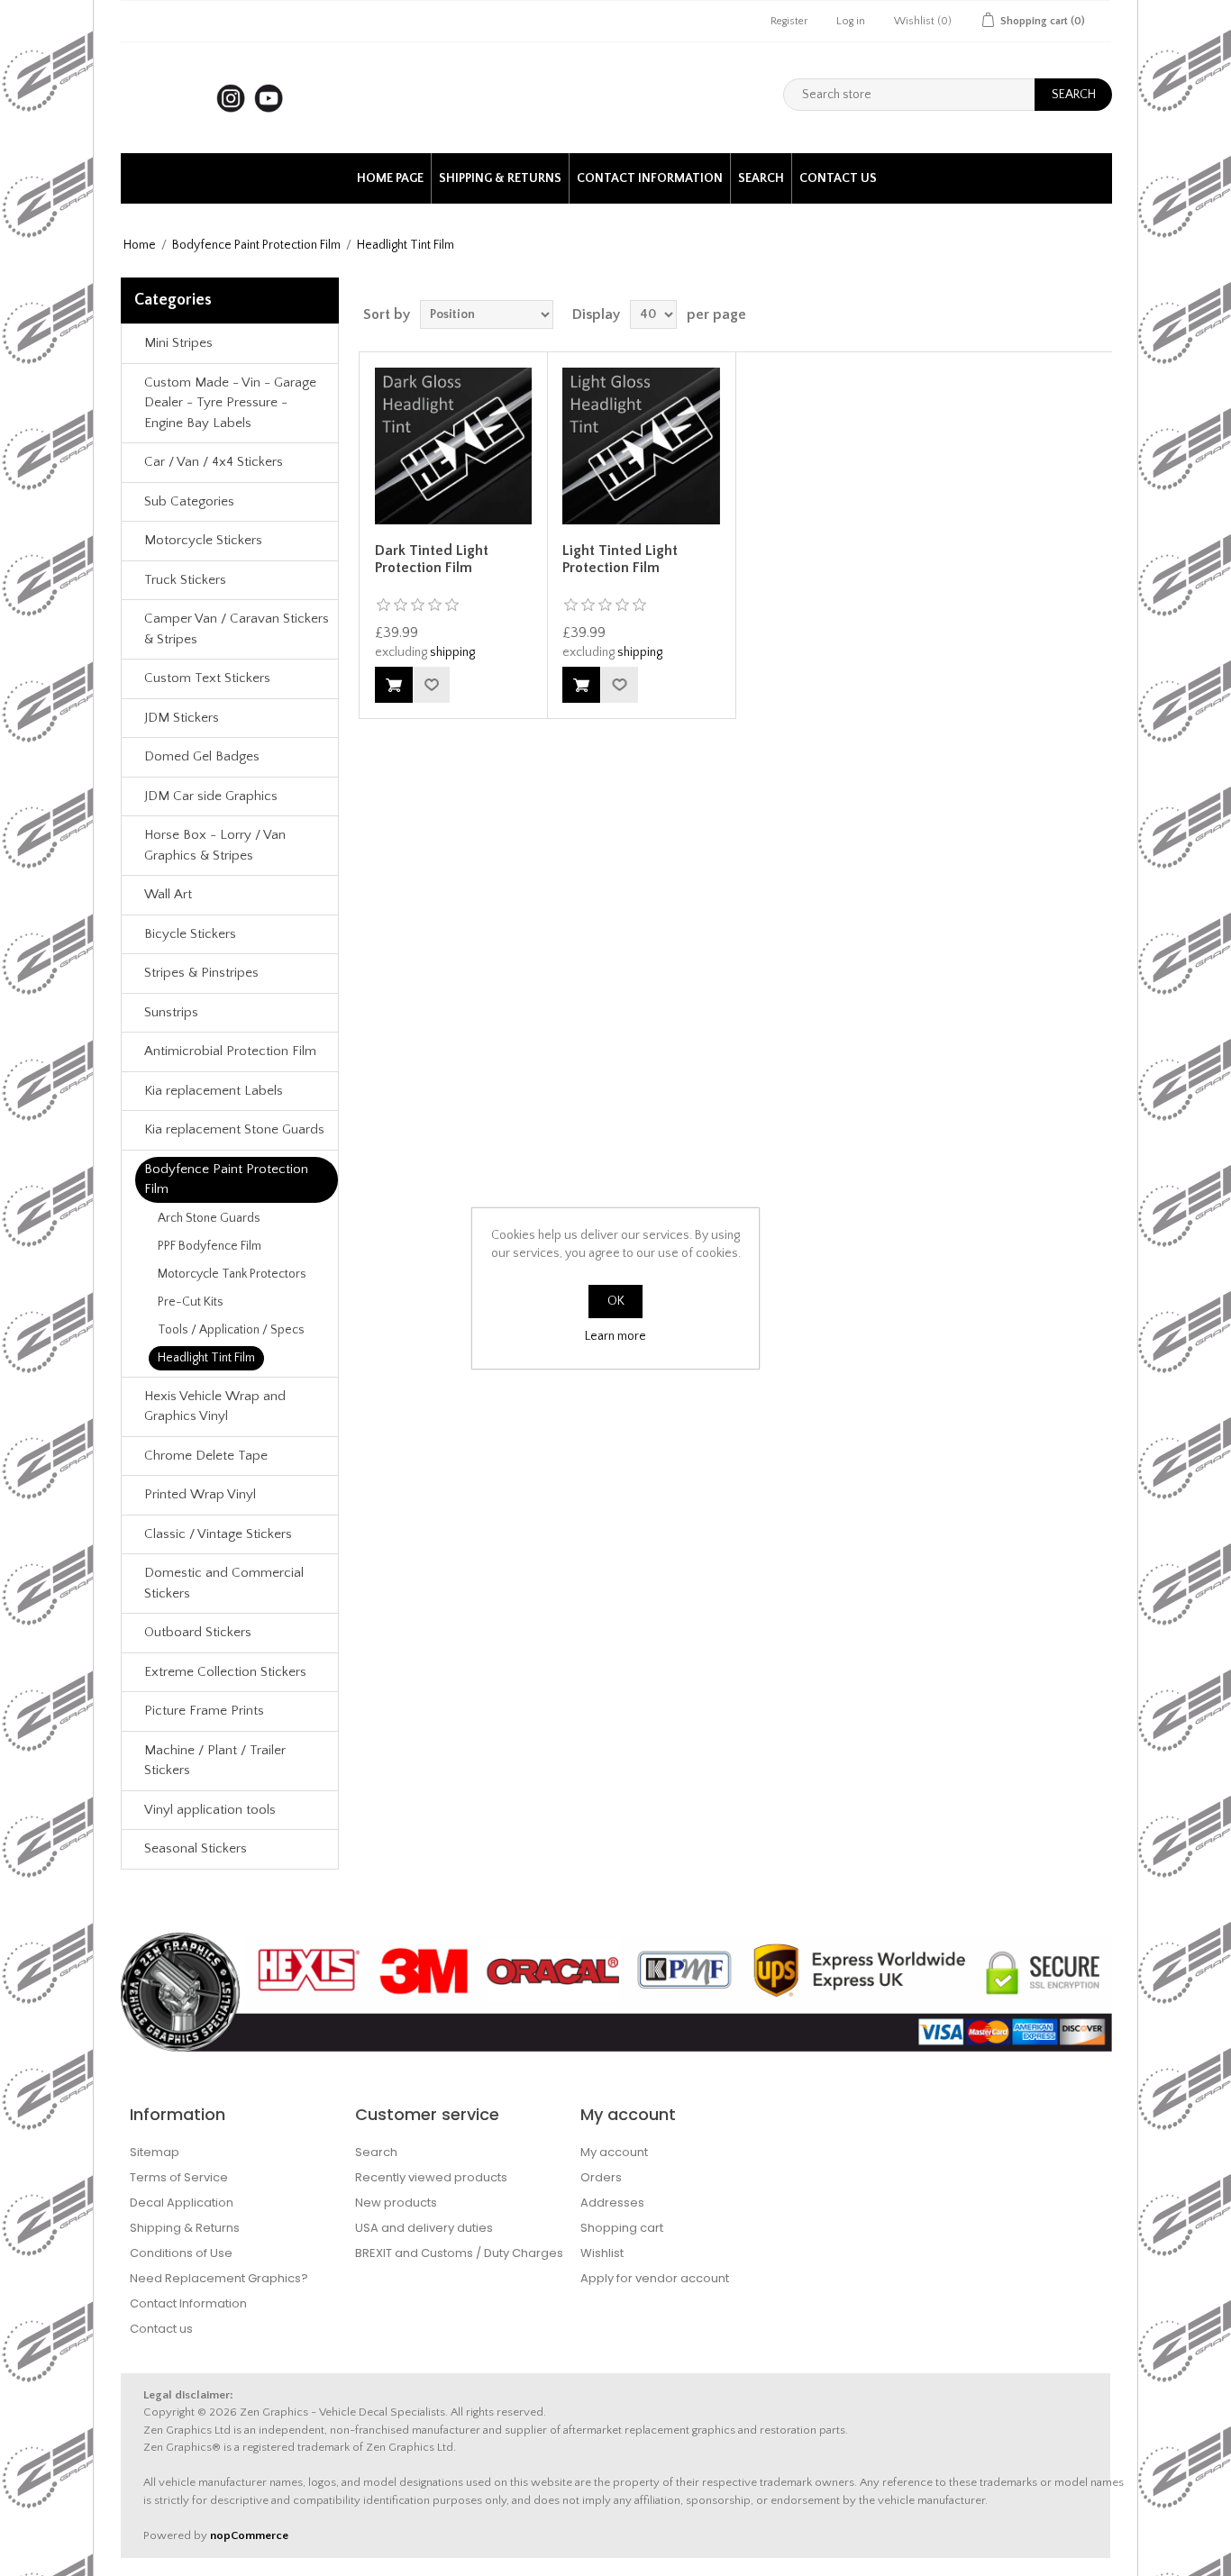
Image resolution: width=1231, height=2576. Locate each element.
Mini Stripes (178, 343)
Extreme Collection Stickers (225, 1672)
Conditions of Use (181, 2253)
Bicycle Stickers (190, 934)
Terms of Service (179, 2177)
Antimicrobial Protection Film (230, 1051)
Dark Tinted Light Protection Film (432, 559)
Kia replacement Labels (214, 1091)
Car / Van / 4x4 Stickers (214, 462)
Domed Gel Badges (202, 756)
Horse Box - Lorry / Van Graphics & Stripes (215, 845)
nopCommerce (249, 2535)
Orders (601, 2177)
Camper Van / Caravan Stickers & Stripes (237, 629)
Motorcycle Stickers (203, 540)
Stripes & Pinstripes (201, 973)
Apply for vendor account (655, 2278)
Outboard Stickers (198, 1632)
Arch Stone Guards (209, 1218)
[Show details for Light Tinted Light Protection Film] (641, 446)
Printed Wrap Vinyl (200, 1494)
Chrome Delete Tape (206, 1456)
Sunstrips (171, 1012)
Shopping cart (622, 2228)
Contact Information (650, 178)
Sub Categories (189, 501)
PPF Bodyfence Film (210, 1246)
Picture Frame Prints (204, 1711)
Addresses (612, 2203)
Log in (851, 21)
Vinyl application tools (210, 1810)
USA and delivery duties (424, 2228)
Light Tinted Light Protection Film (620, 559)
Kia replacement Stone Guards (234, 1129)
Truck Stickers (185, 580)
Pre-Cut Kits (191, 1302)
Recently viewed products (431, 2177)
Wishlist (602, 2253)
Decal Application (182, 2203)
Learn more (615, 1336)
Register (789, 21)
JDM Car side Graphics (211, 796)
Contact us (838, 178)
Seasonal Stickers (196, 1848)
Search (761, 178)
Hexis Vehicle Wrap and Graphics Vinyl (215, 1406)
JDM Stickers (182, 718)
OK (616, 1301)
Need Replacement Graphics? (219, 2278)
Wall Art (168, 894)
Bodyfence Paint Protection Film (256, 245)
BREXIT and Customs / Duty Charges (459, 2253)
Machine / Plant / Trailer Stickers (215, 1761)
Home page (390, 178)
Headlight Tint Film (206, 1358)
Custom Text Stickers (207, 678)
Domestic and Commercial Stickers (224, 1583)
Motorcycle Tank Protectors (232, 1274)
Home (140, 245)
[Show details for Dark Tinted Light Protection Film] (453, 446)
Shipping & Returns (500, 178)
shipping (452, 652)
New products (396, 2203)
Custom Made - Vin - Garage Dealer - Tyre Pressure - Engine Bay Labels (230, 403)
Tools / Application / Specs (231, 1330)
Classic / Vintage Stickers (218, 1534)
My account (614, 2152)
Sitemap (155, 2152)
